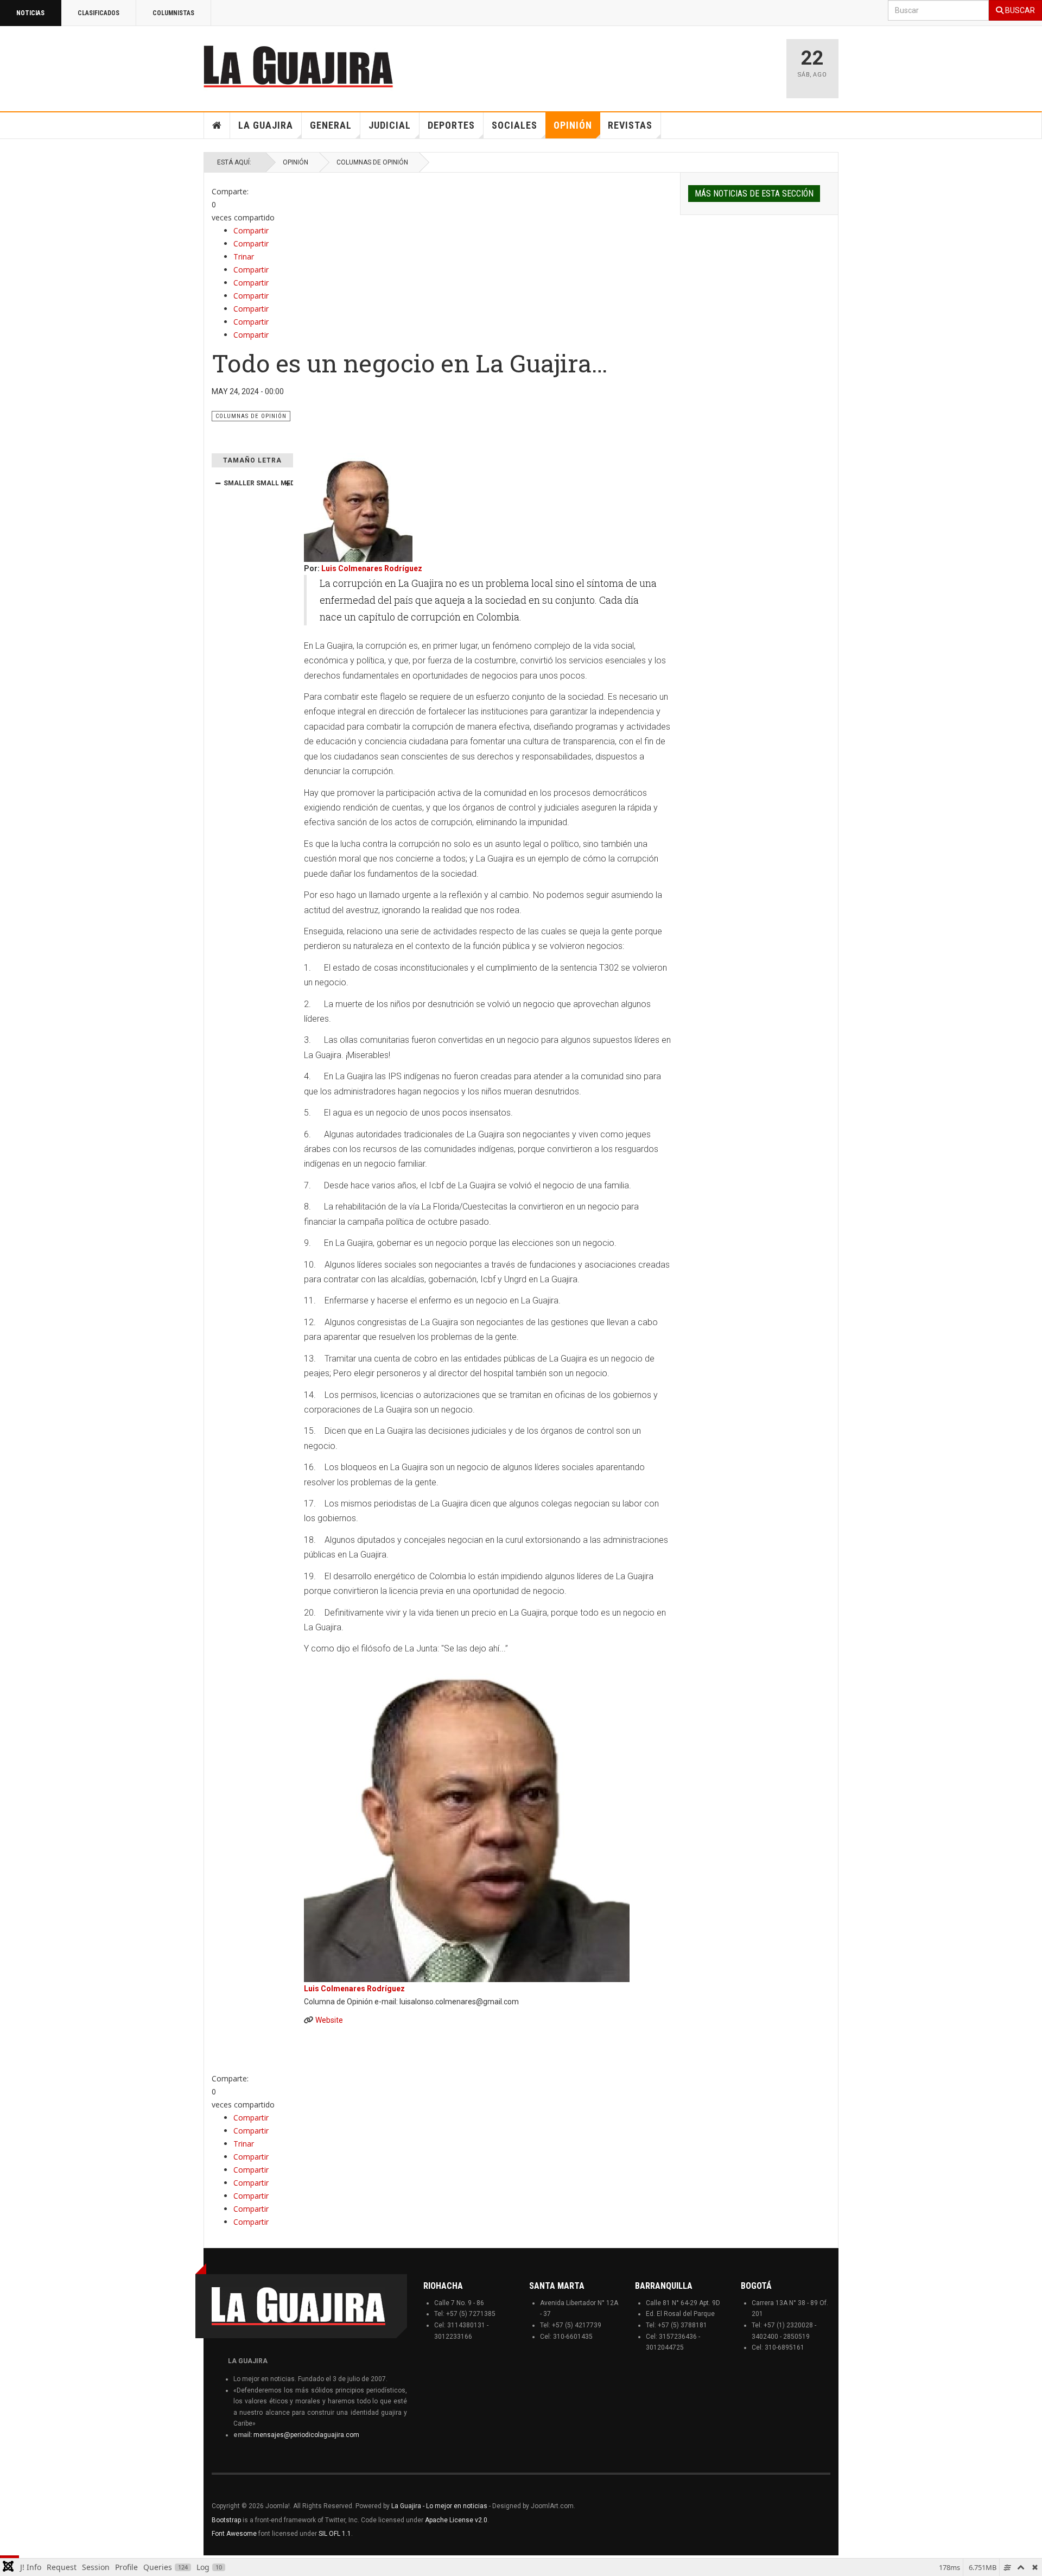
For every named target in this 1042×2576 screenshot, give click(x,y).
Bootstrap (226, 2520)
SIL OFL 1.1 (335, 2534)
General (331, 125)
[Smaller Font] (218, 483)
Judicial (390, 125)
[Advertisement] (640, 64)
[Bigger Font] (287, 483)
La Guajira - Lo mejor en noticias (439, 2506)
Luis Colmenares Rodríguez (372, 568)
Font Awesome (234, 2534)
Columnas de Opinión (372, 162)
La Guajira (266, 125)
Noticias (30, 13)
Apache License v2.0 (456, 2520)
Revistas (630, 125)
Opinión (573, 125)
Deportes (451, 125)
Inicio (217, 125)
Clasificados (99, 13)
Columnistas (173, 13)
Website (329, 2020)
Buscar (1019, 10)
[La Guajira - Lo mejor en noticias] (298, 66)
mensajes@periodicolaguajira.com (306, 2435)
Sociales (514, 125)
